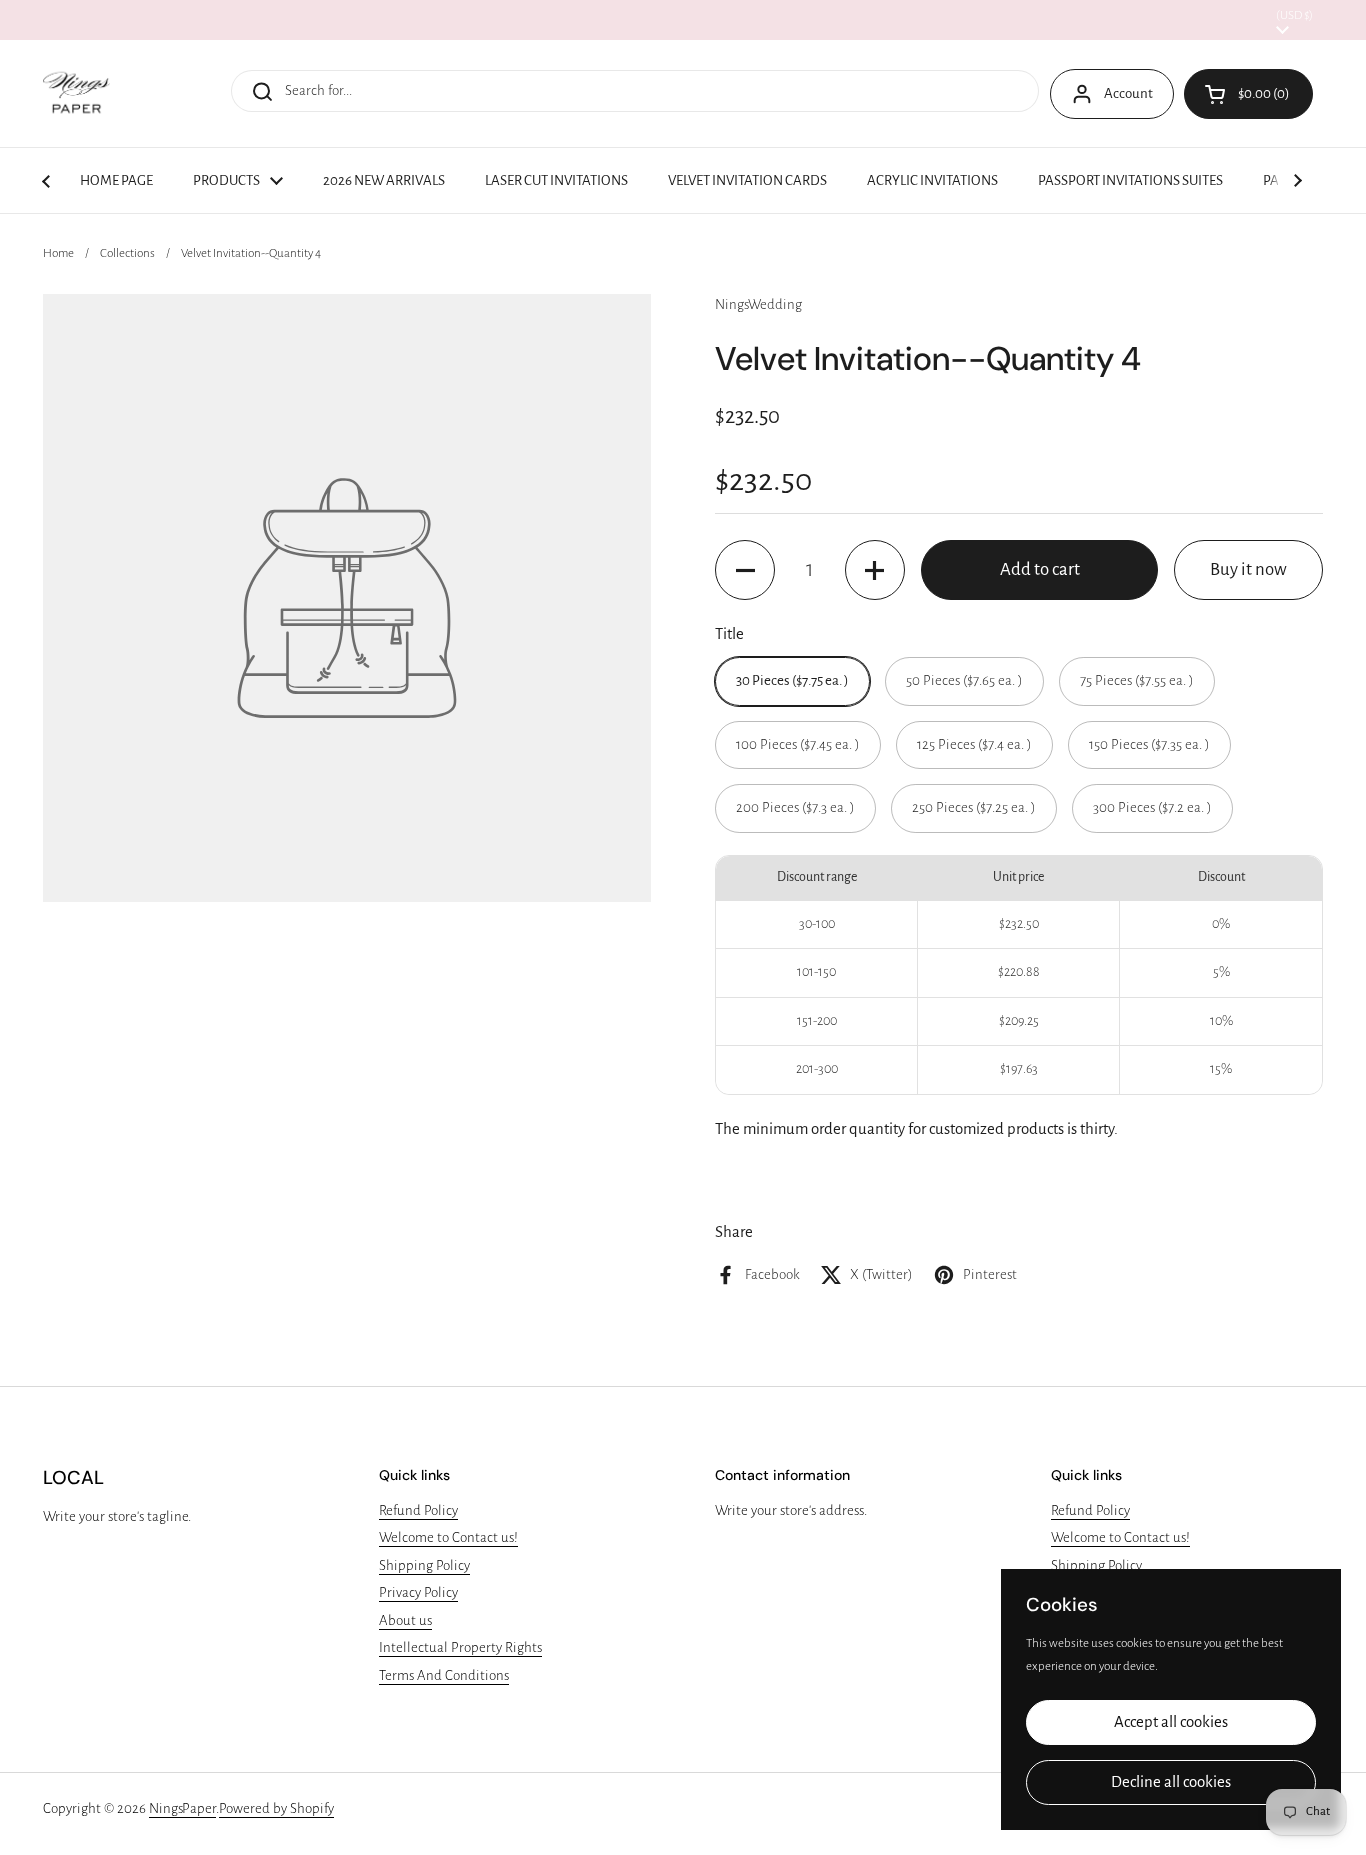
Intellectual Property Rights (460, 1647)
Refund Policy (418, 1510)
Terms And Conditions (444, 1675)
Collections (127, 253)
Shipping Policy (424, 1565)
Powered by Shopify (276, 1808)
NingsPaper (182, 1808)
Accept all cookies (1171, 1722)
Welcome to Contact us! (448, 1537)
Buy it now (1248, 569)
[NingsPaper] (76, 93)
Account (1128, 93)
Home (58, 253)
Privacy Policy (418, 1592)
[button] (745, 570)
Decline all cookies (1171, 1782)
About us (405, 1620)
